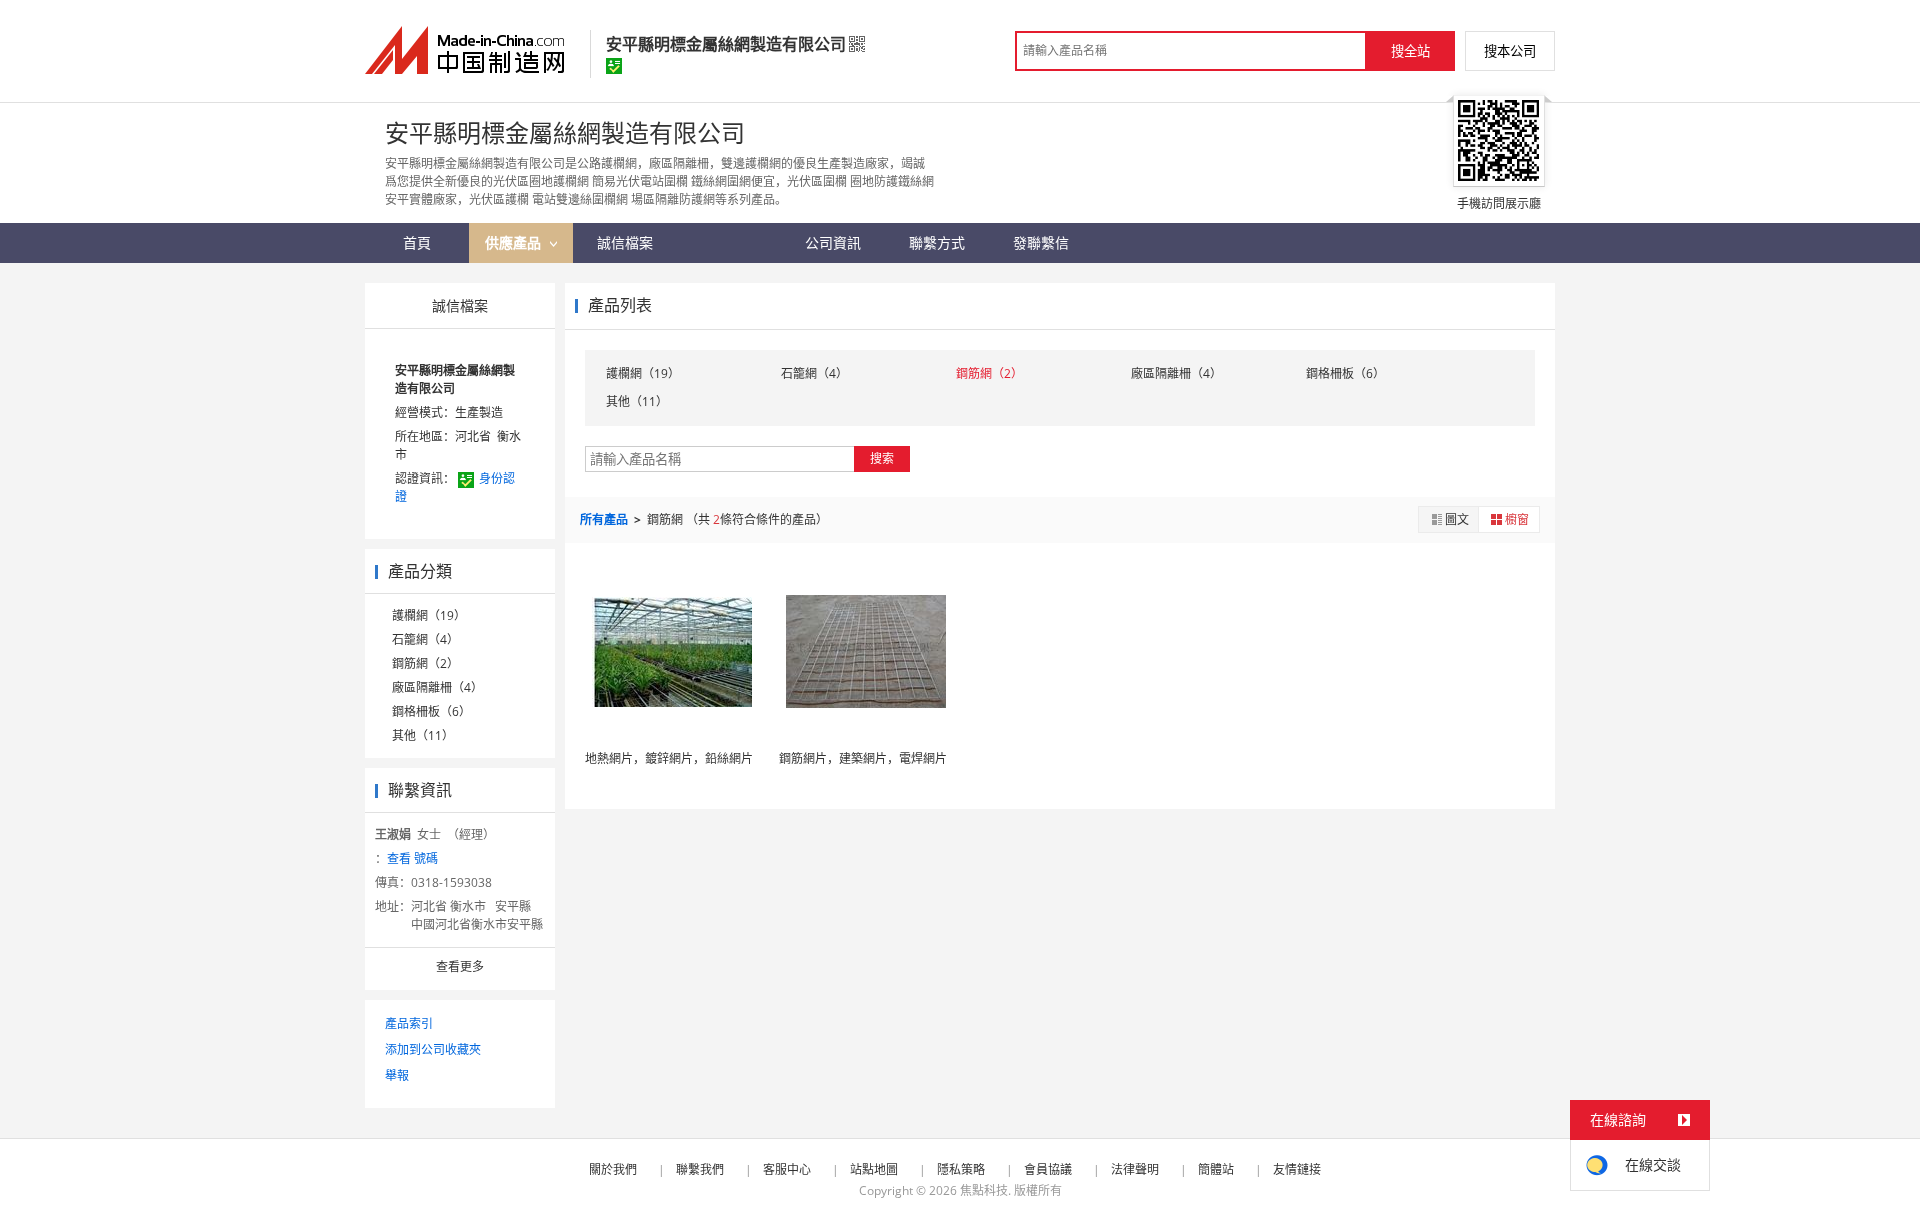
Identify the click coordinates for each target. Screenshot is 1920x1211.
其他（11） (423, 735)
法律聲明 (1135, 1169)
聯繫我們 (700, 1169)
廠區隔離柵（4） (437, 687)
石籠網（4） (425, 639)
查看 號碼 (412, 858)
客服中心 (787, 1169)
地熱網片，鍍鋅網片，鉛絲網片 (669, 758)
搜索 (882, 458)
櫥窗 (1517, 519)
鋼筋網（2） (425, 663)
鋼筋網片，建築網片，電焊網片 (863, 758)
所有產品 (605, 519)
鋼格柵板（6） (431, 711)
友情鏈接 (1297, 1169)
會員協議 (1048, 1169)
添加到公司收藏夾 (433, 1049)
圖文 (1457, 519)
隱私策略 (961, 1169)
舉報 (397, 1075)
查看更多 (460, 966)
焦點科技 (984, 1190)
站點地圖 (874, 1169)
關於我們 (613, 1169)
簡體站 (1216, 1169)
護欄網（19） (429, 615)
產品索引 (409, 1023)
